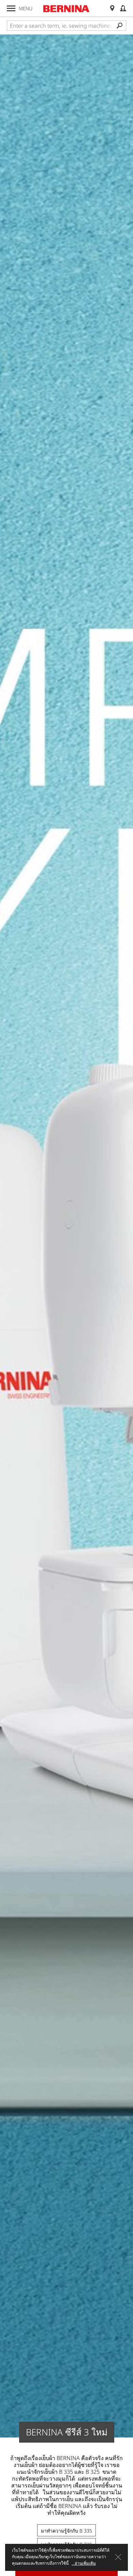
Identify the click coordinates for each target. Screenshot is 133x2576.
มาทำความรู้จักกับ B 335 (66, 2531)
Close (118, 2557)
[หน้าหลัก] (66, 9)
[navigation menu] (11, 8)
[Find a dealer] (112, 8)
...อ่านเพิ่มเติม (84, 2563)
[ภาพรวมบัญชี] (123, 8)
